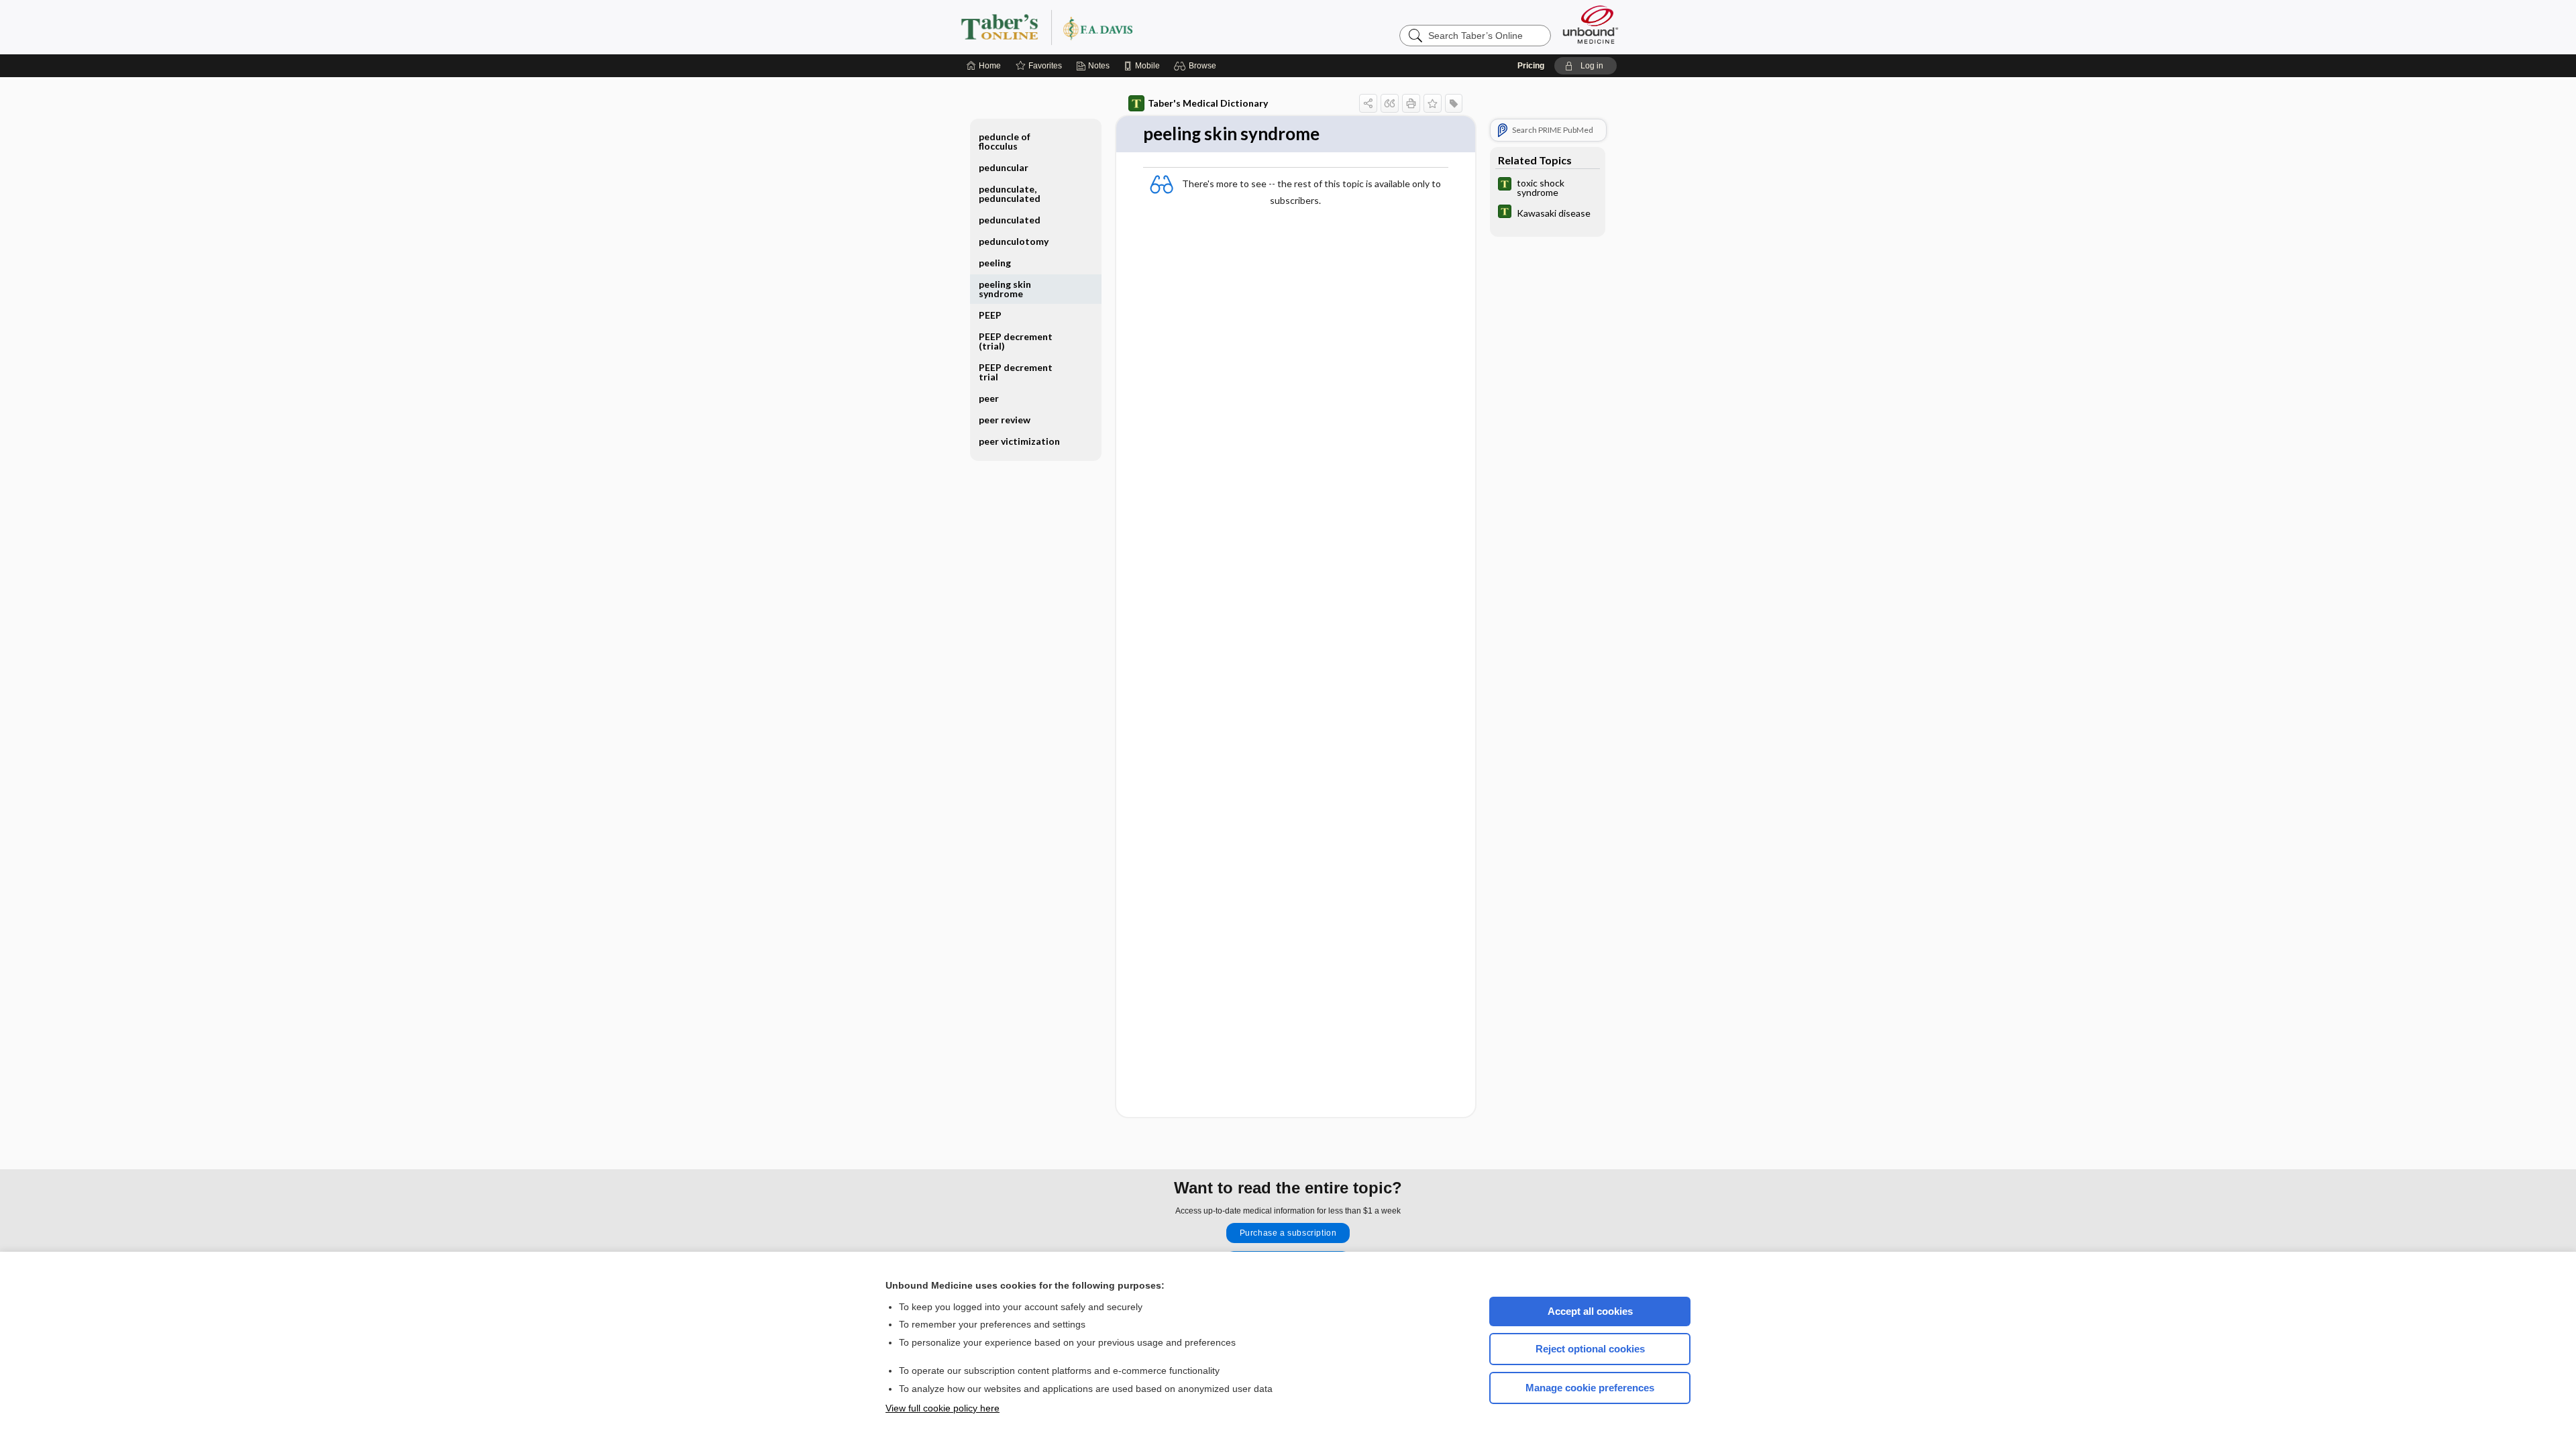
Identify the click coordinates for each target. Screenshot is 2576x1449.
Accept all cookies (1590, 1311)
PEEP (990, 315)
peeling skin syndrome (1005, 289)
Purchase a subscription (1288, 1233)
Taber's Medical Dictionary (1208, 103)
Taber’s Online (1127, 27)
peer (989, 398)
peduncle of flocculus (1005, 141)
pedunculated (1010, 220)
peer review (1005, 420)
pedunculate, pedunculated (1010, 194)
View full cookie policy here (943, 1408)
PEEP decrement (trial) (1016, 341)
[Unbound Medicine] (1591, 24)
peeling (995, 263)
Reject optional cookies (1590, 1349)
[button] (1197, 66)
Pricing (1531, 66)
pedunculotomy (1014, 241)
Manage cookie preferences (1590, 1388)
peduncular (1004, 167)
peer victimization (1019, 441)
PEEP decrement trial (1016, 372)
